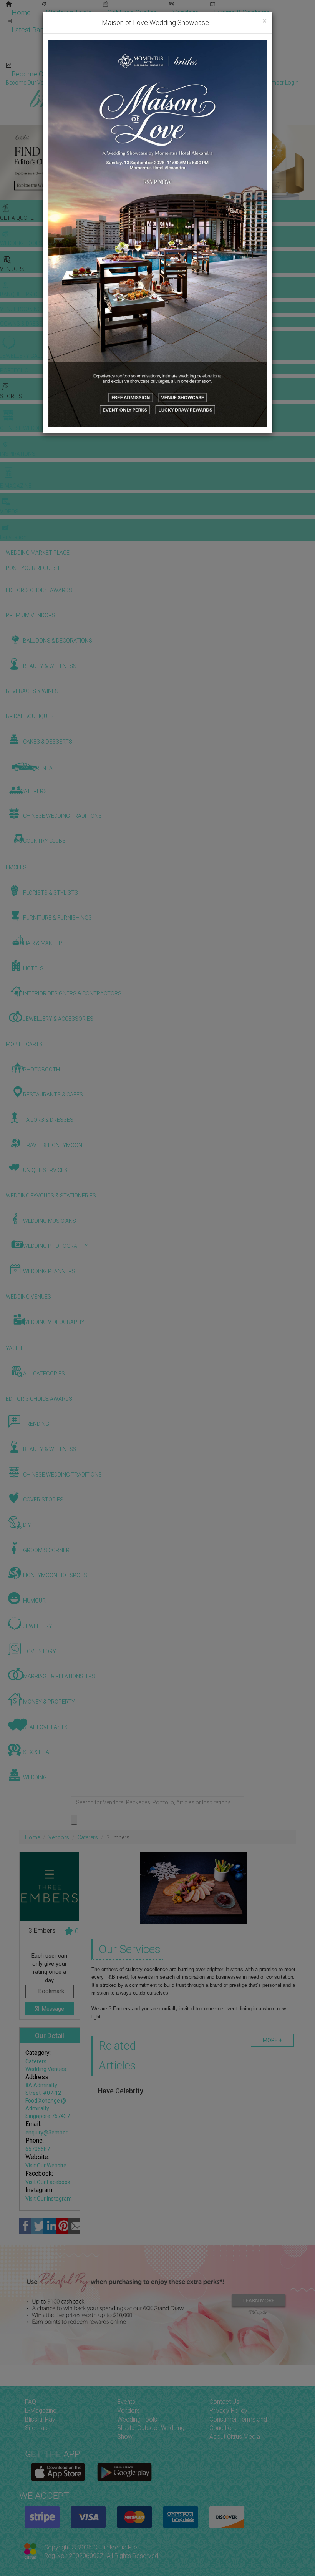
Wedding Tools (69, 12)
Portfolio (248, 22)
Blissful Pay (40, 2419)
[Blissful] (58, 2472)
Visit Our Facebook (48, 2182)
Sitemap (36, 2428)
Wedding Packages (227, 57)
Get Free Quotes (132, 12)
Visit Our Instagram (49, 2199)
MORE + (272, 2040)
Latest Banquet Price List (50, 30)
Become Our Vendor (43, 74)
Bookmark (51, 1991)
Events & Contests (242, 12)
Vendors (186, 12)
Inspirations (233, 39)
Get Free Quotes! (185, 83)
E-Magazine (164, 57)
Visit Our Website (46, 2166)
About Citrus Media (235, 2437)
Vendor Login (110, 74)
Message (52, 2009)
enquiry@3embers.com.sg (57, 2133)
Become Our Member (179, 74)
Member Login (250, 74)
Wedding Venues (46, 2069)
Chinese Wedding (173, 39)
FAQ (31, 2402)
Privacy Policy (228, 2411)
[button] (7, 163)
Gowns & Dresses (192, 22)
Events (126, 2402)
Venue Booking (126, 22)
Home (21, 12)
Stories (115, 39)
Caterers (88, 1837)
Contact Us (224, 2402)
